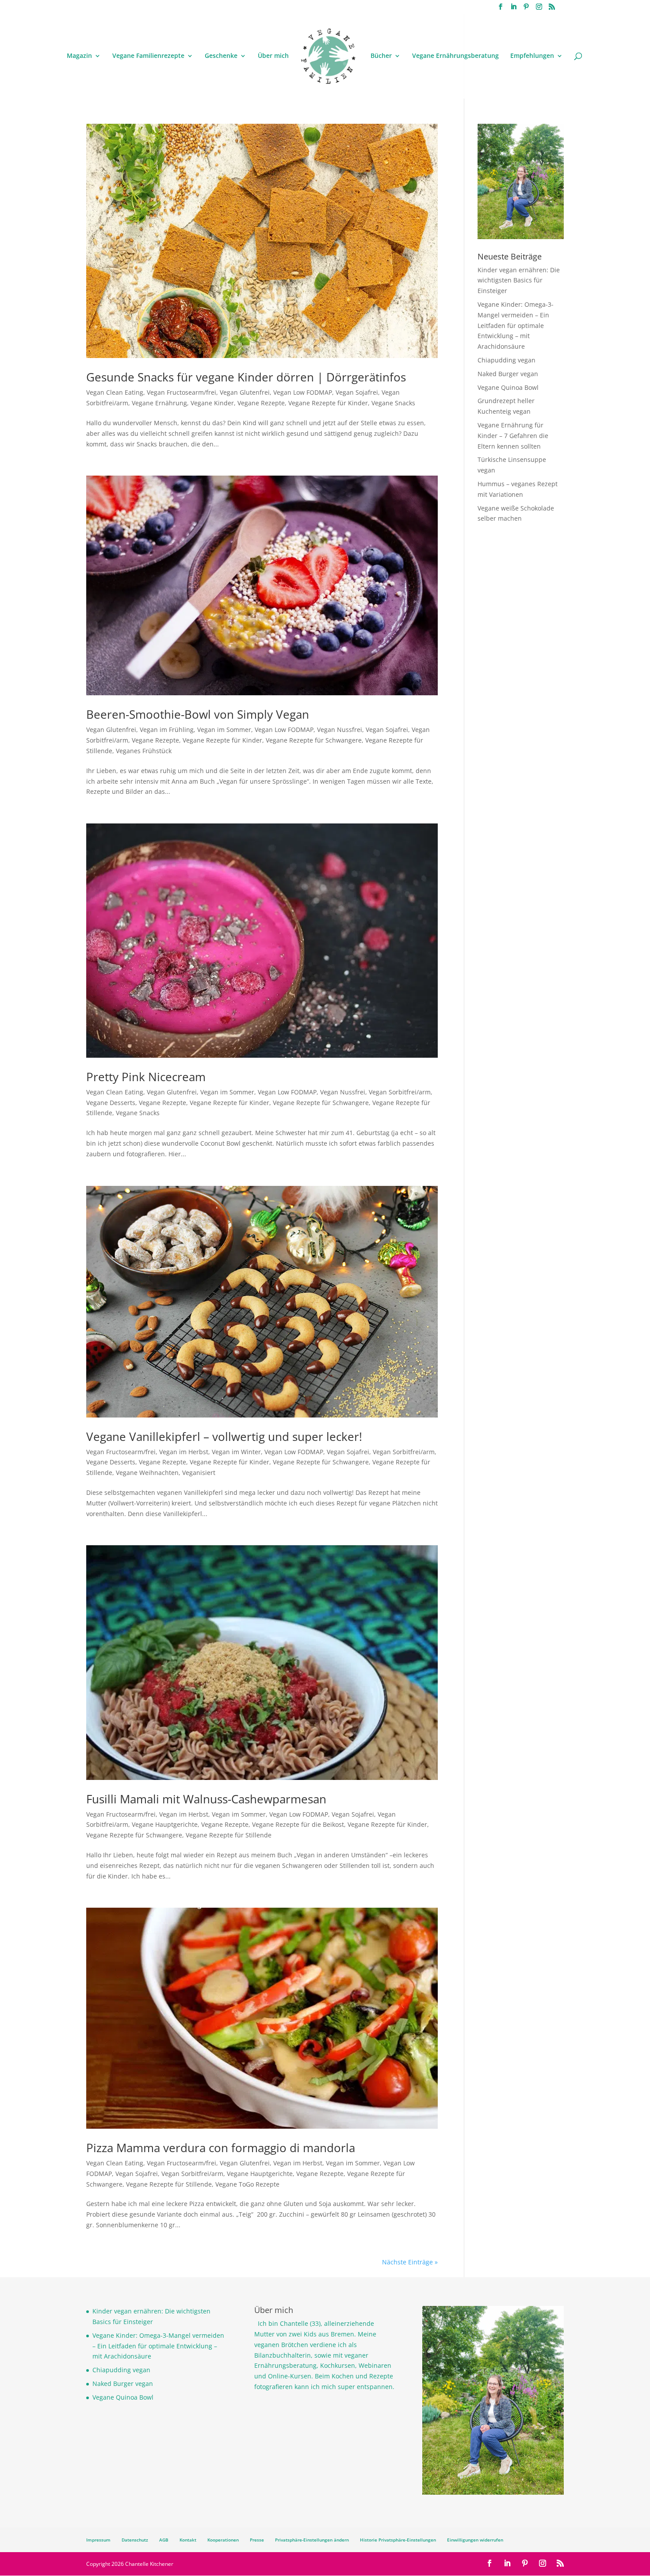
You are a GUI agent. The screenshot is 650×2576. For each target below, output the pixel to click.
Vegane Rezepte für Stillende (229, 1835)
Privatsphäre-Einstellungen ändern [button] (312, 2540)
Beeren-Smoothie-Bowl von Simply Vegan (198, 714)
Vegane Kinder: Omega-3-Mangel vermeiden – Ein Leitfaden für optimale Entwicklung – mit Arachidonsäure (516, 325)
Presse (257, 2540)
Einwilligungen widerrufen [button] (475, 2540)
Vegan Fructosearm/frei (182, 392)
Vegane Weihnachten (147, 1473)
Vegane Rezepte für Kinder (328, 403)
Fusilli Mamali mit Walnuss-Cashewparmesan (206, 1799)
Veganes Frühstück (144, 751)
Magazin (79, 56)
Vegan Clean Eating (115, 392)
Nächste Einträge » (410, 2262)
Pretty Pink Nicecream (146, 1077)
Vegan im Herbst (184, 1452)
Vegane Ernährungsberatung (455, 56)
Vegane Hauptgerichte (165, 1824)
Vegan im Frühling (167, 730)
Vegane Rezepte (261, 403)
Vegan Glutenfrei (245, 392)
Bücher (381, 56)
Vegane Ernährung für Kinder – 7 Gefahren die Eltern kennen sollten (513, 436)
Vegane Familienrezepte (148, 56)
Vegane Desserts (111, 1103)
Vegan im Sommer (224, 730)
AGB (164, 2540)
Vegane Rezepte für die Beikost (298, 1824)
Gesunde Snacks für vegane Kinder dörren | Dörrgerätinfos (246, 377)
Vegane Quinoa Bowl (508, 387)
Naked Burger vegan (508, 374)
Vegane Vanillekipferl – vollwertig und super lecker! (224, 1437)
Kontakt (188, 2540)
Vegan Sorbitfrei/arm (400, 1092)
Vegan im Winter (236, 1452)
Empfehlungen (532, 56)
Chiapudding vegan (507, 360)
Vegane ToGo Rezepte (247, 2184)
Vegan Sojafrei (357, 392)
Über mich (273, 56)
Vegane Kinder (212, 403)
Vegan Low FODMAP (303, 392)
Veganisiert (199, 1473)
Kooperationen (223, 2540)
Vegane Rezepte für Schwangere (314, 740)
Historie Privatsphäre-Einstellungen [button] (398, 2540)
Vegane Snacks (393, 403)
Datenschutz (135, 2540)
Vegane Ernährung (159, 403)
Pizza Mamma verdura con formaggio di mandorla (221, 2148)
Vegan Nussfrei (340, 730)
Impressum (98, 2540)
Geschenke (221, 56)
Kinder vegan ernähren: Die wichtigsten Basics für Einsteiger (519, 280)
